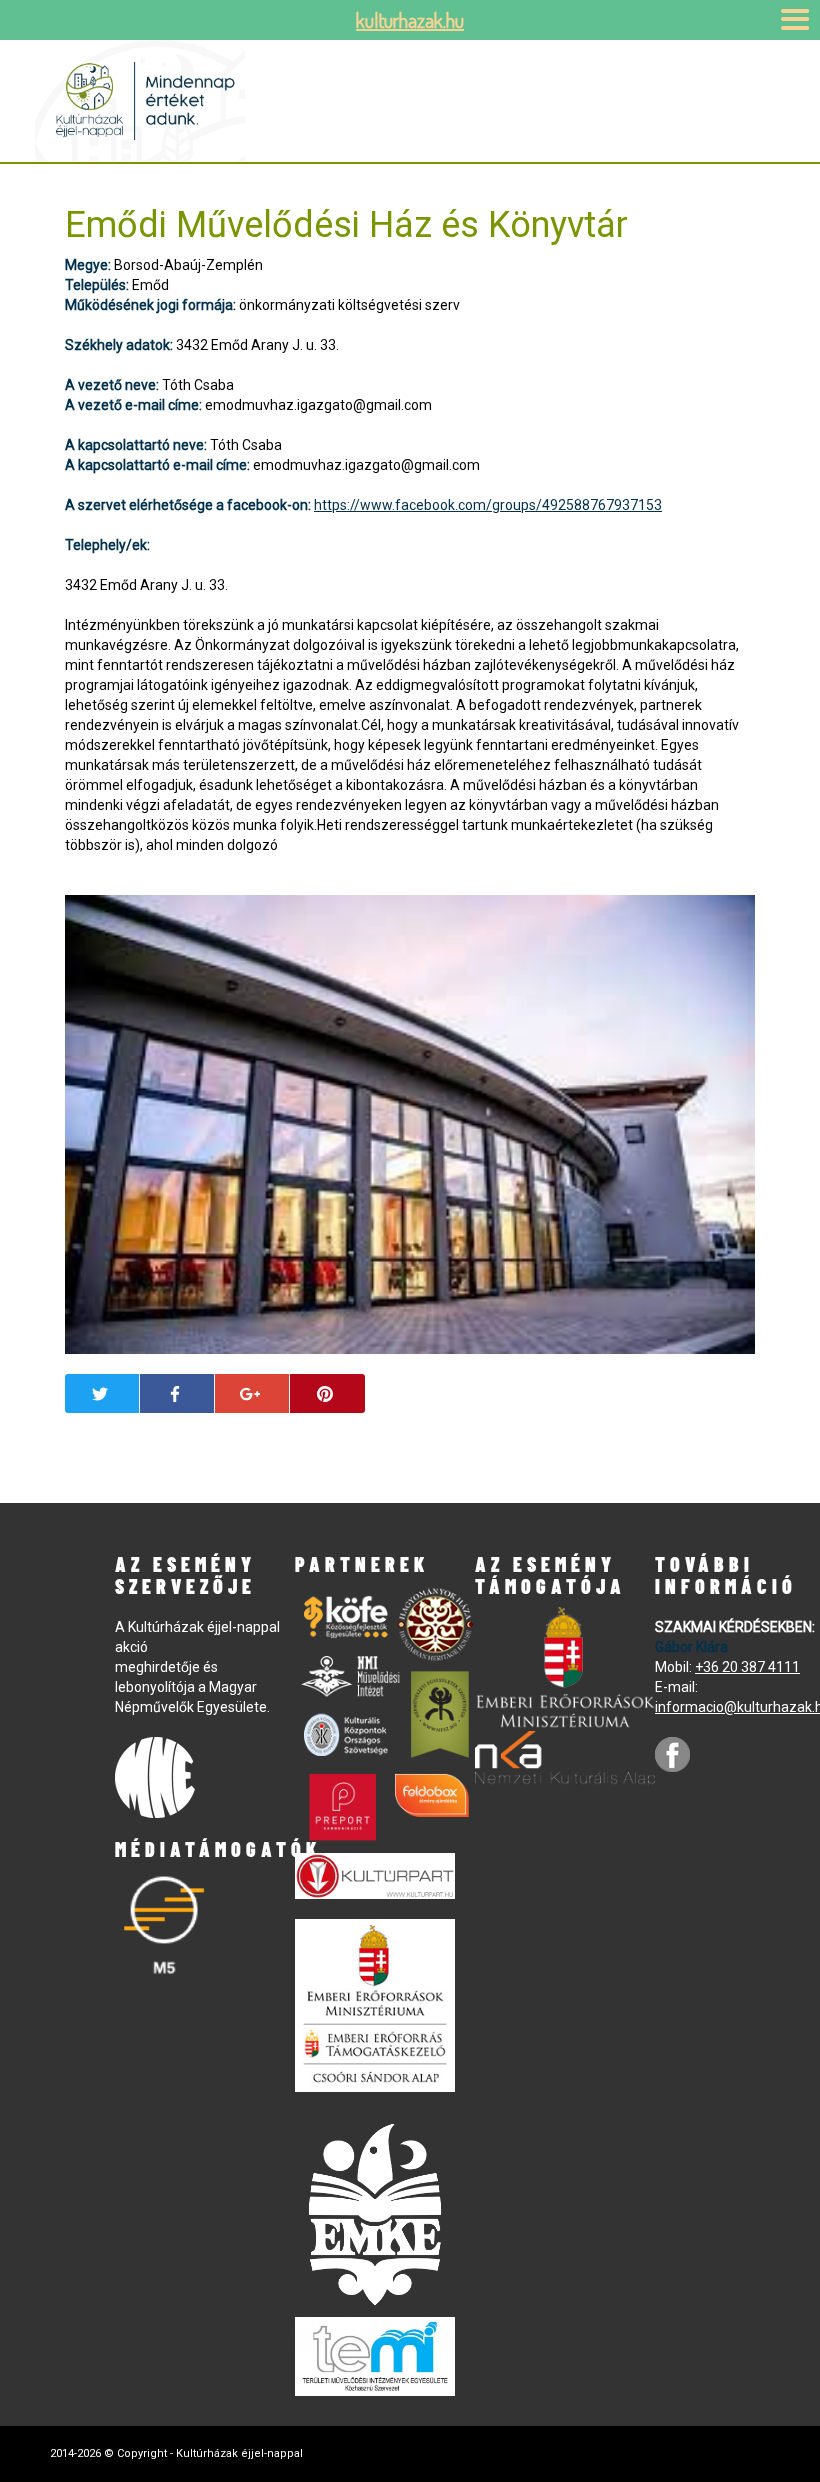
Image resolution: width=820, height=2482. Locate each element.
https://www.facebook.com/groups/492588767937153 (488, 505)
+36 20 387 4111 (747, 1667)
